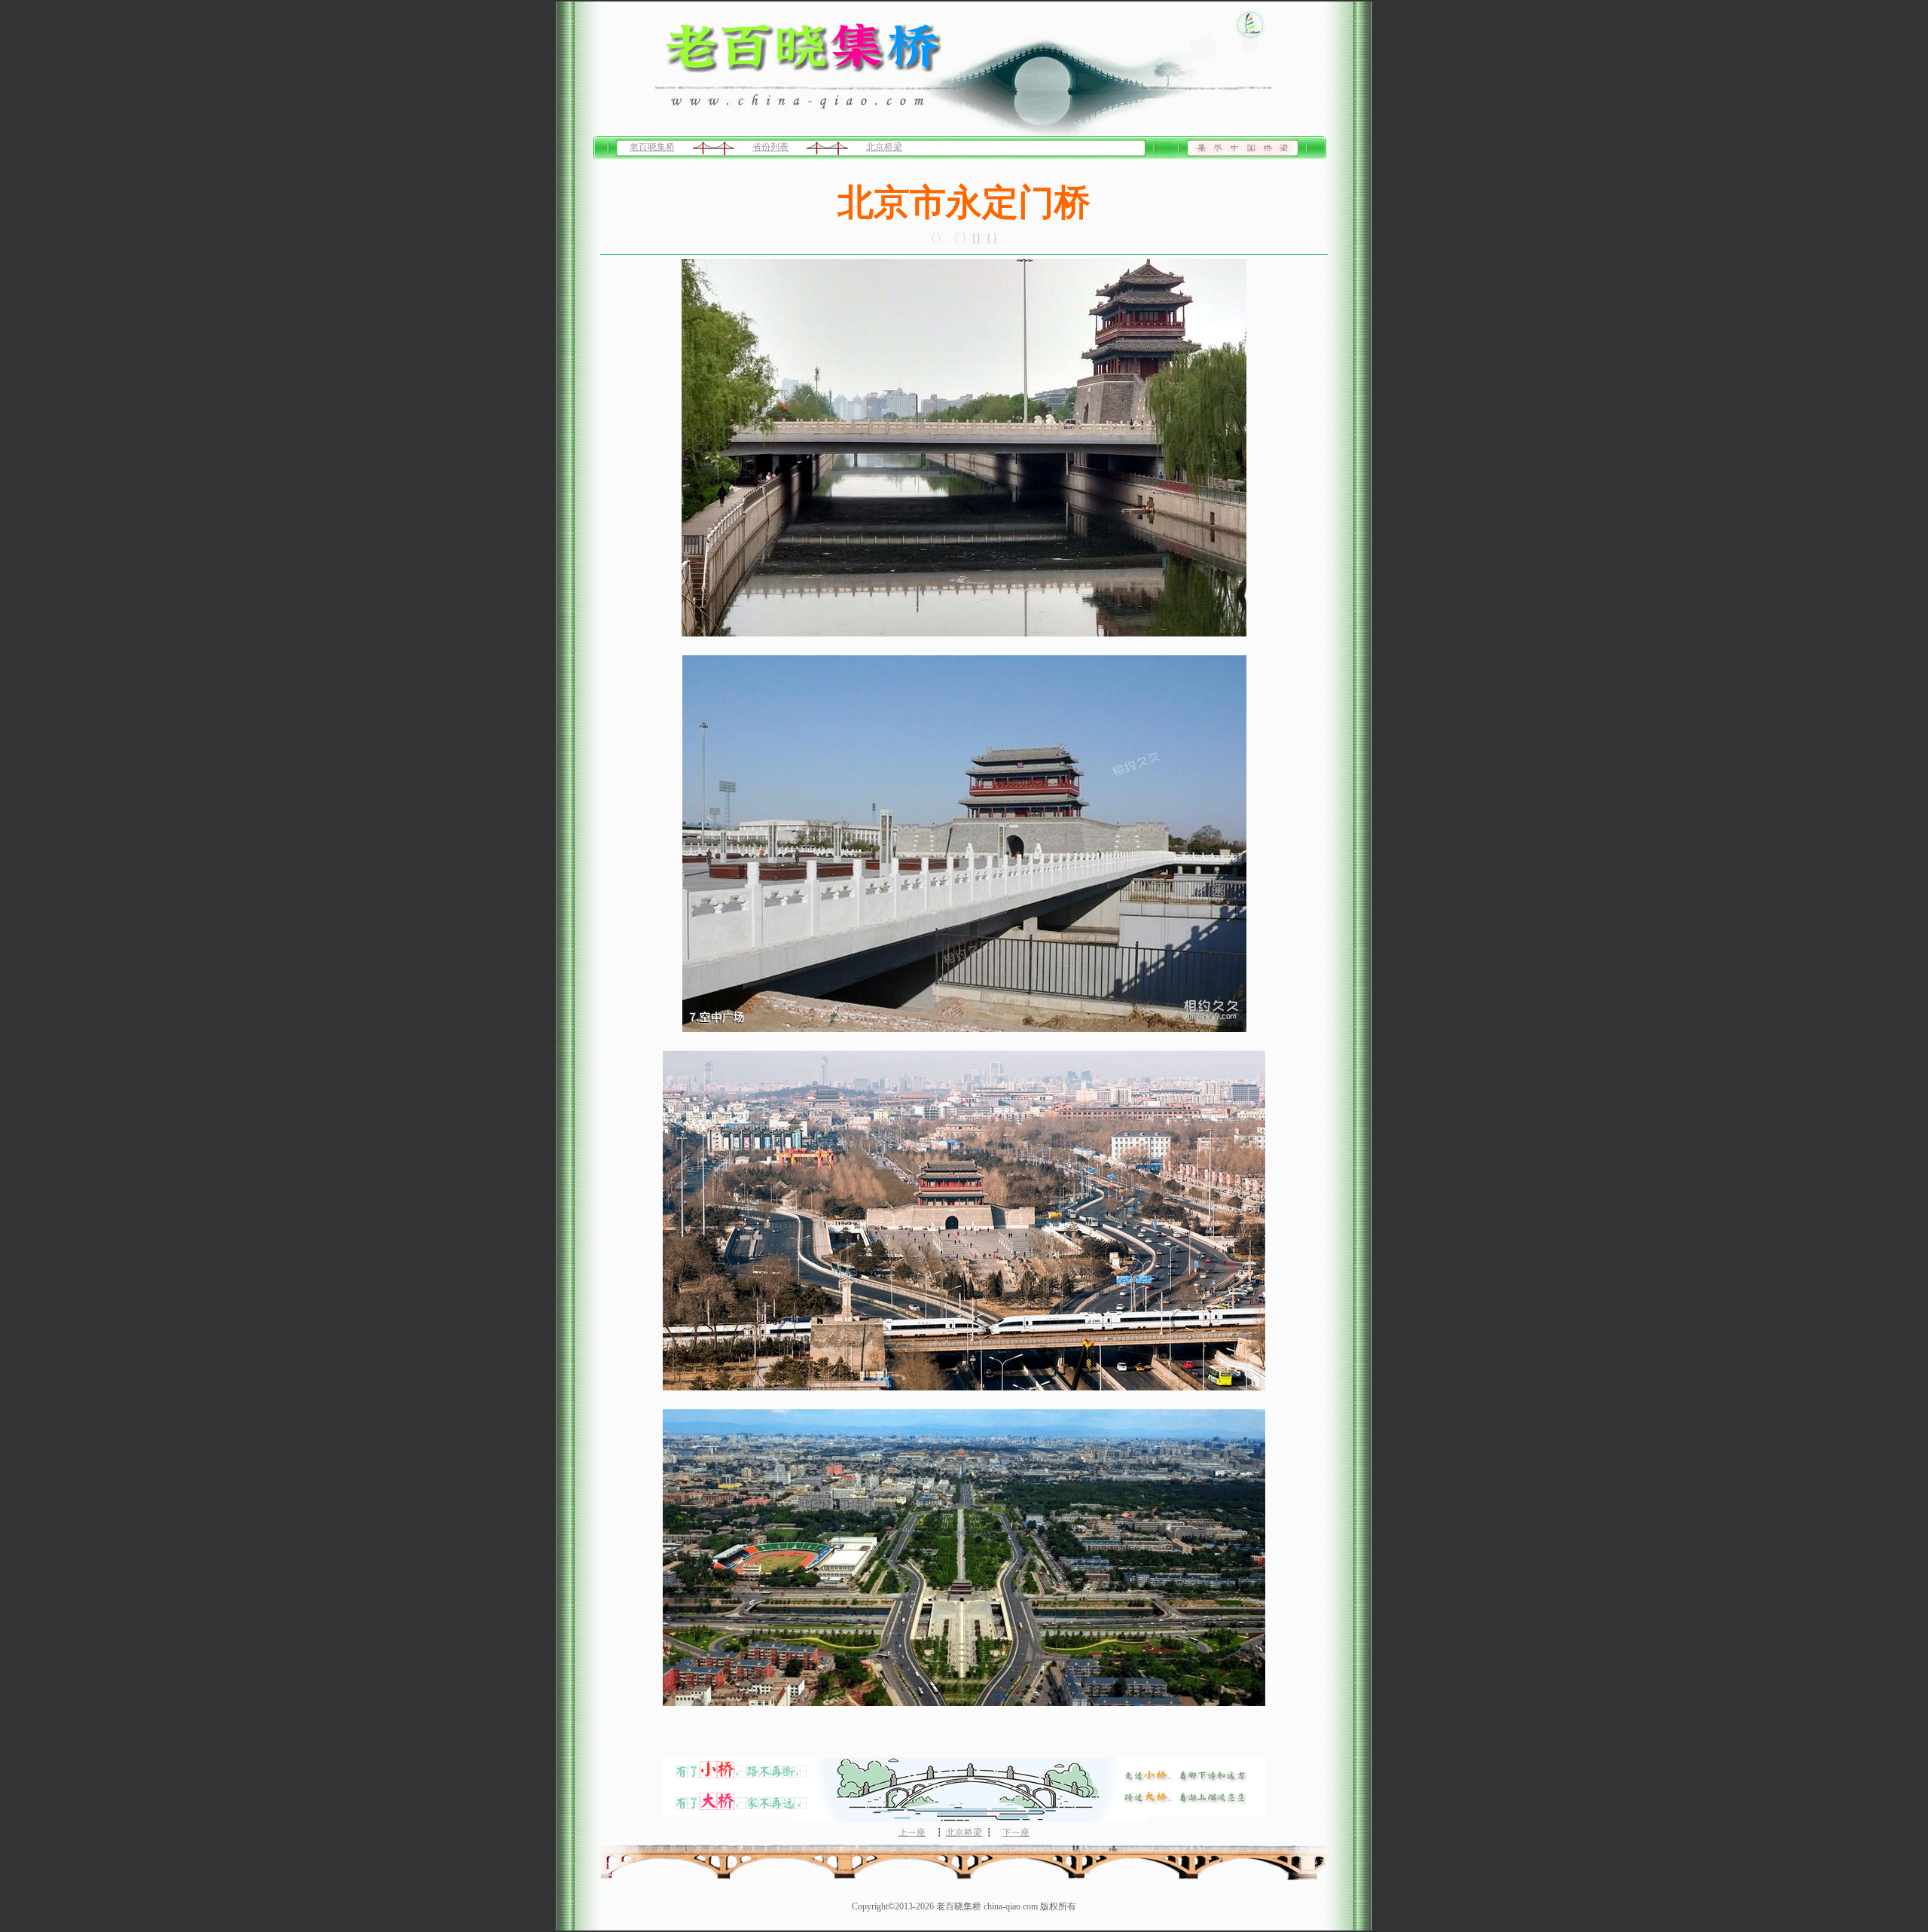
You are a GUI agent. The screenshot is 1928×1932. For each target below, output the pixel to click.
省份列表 (770, 147)
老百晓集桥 (652, 147)
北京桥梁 (884, 147)
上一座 (912, 1833)
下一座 (1016, 1833)
